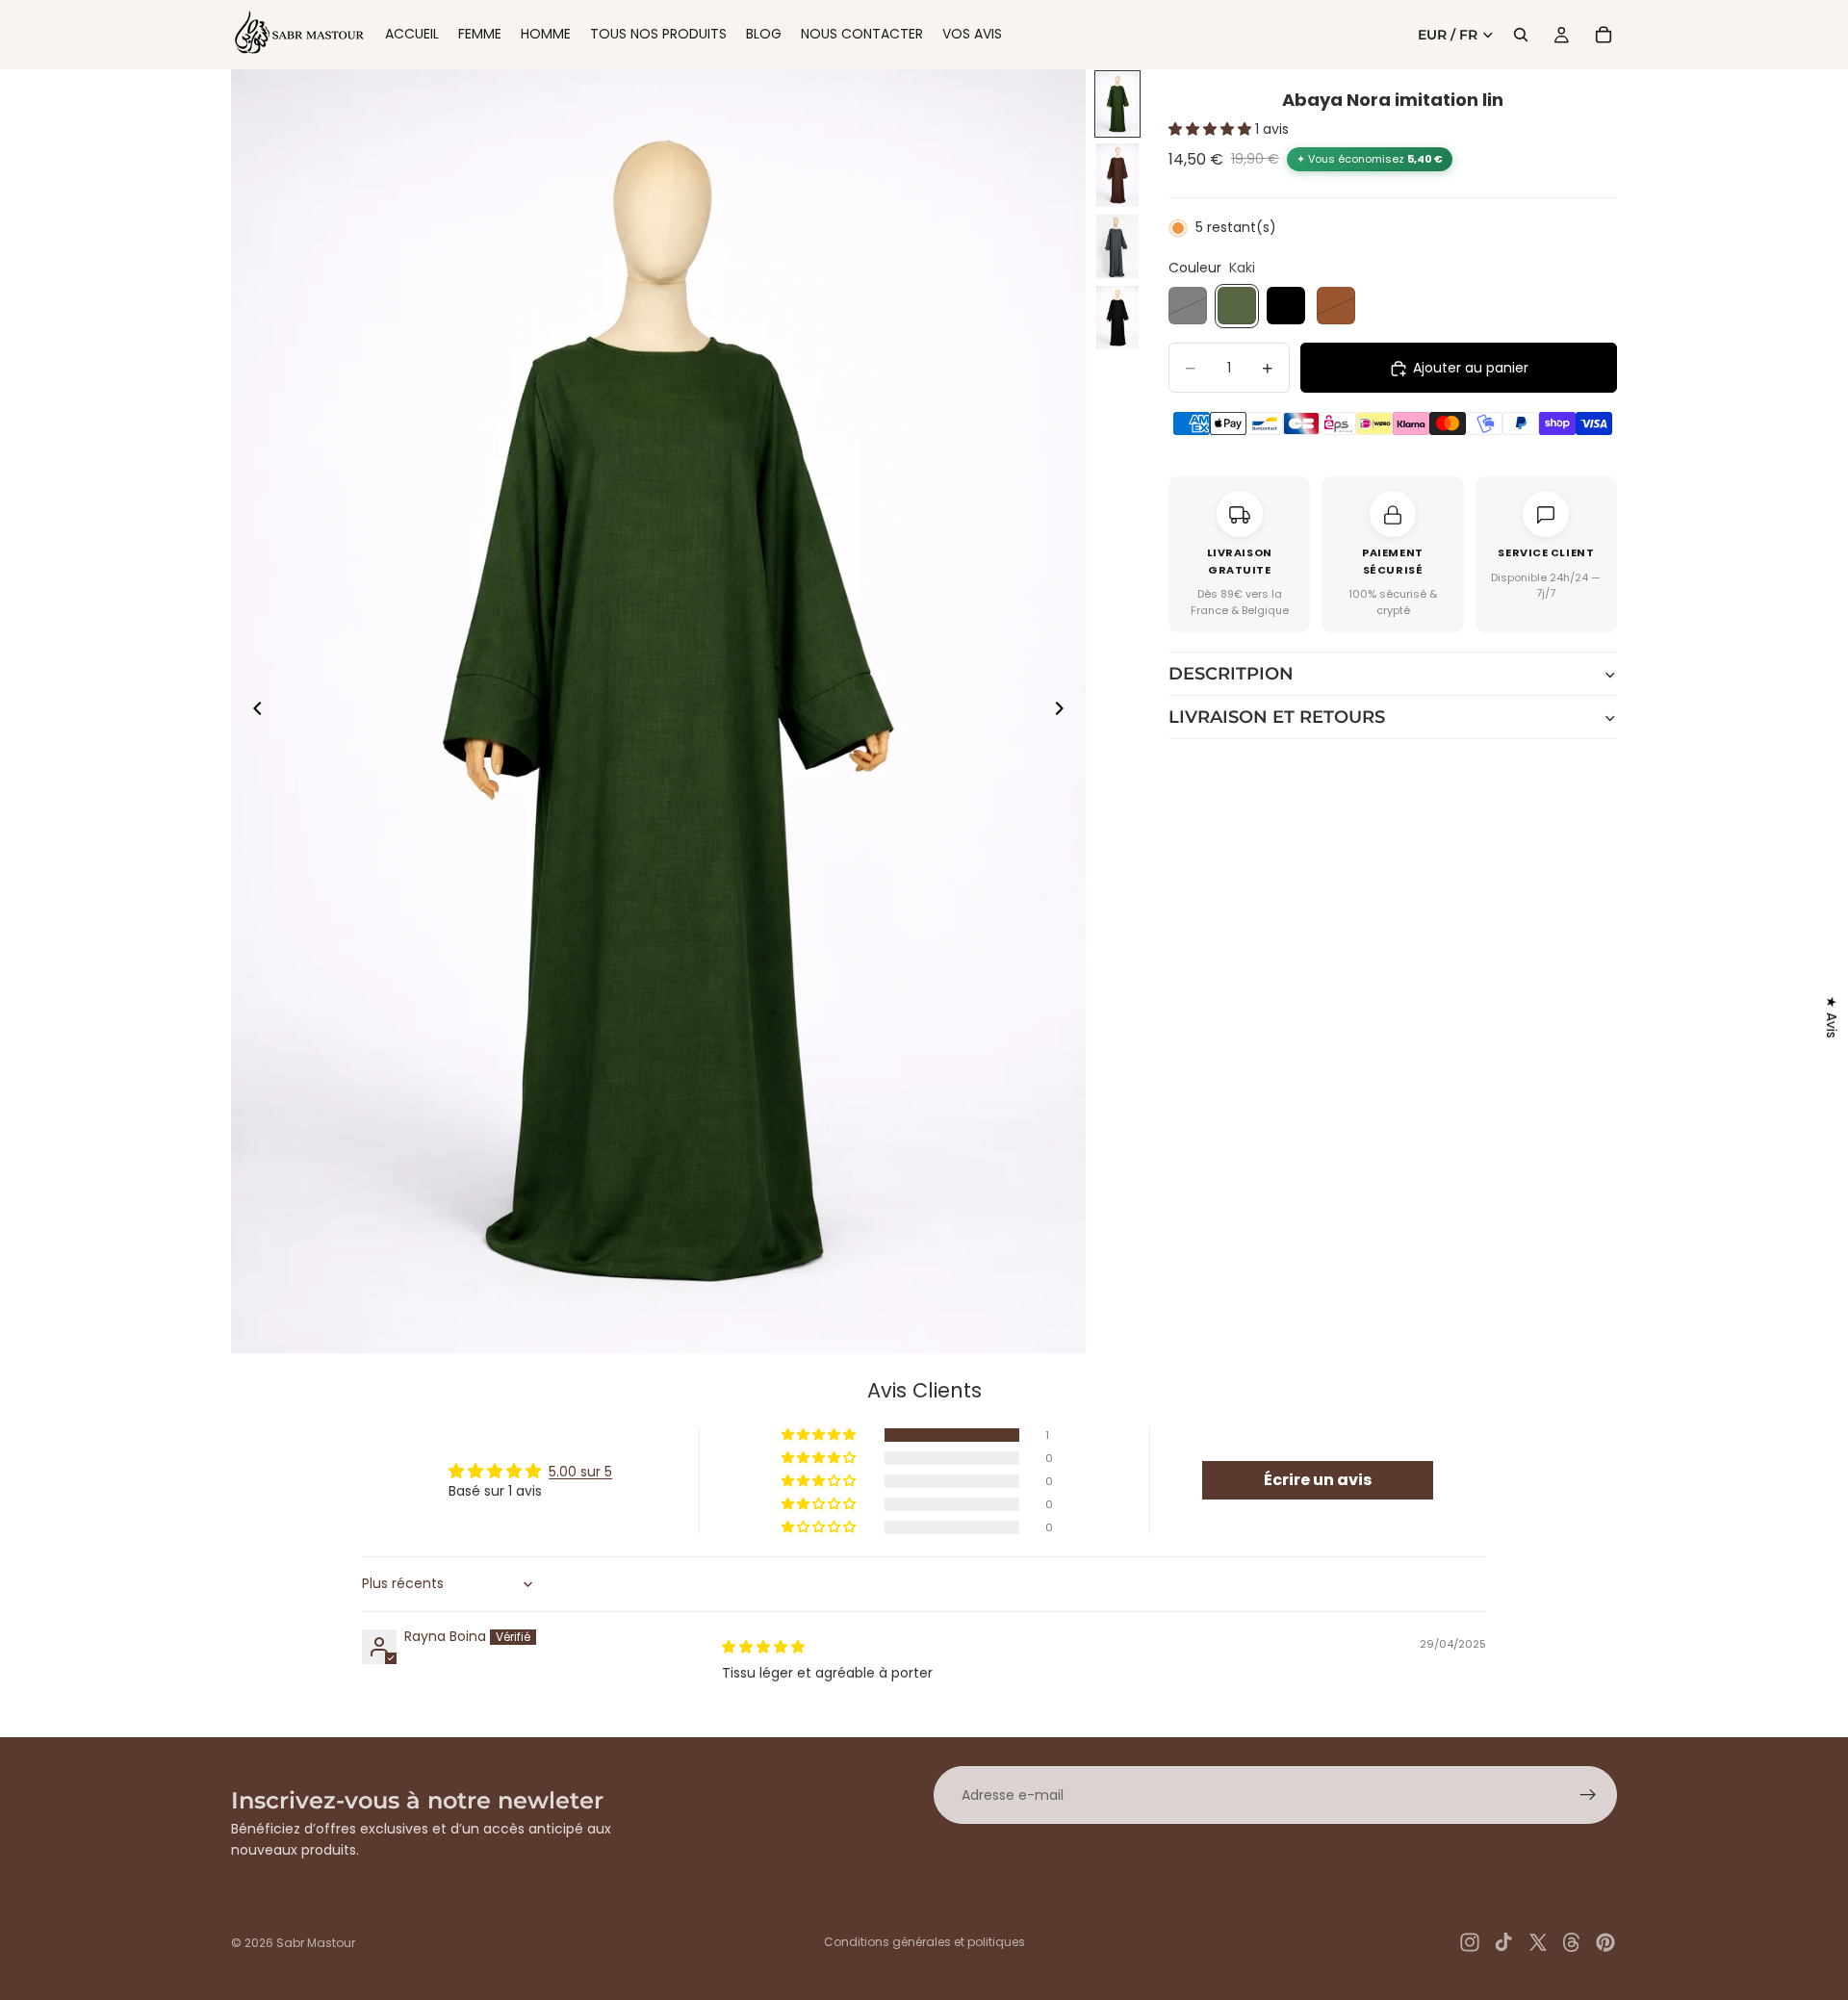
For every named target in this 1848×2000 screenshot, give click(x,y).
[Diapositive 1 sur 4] (1117, 104)
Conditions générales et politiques (924, 1942)
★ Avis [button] (1832, 1017)
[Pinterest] (1605, 1942)
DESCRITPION (1231, 675)
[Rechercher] (1521, 35)
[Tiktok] (1503, 1942)
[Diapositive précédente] (252, 711)
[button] (1212, 130)
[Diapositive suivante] (1065, 711)
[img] (763, 1647)
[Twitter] (1538, 1942)
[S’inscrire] (1588, 1795)
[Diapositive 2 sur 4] (1117, 175)
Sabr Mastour (316, 1943)
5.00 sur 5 (580, 1472)
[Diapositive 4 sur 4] (1117, 318)
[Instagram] (1470, 1942)
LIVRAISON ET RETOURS (1277, 718)
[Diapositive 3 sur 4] (1117, 246)
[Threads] (1572, 1942)
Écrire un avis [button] (1318, 1480)
